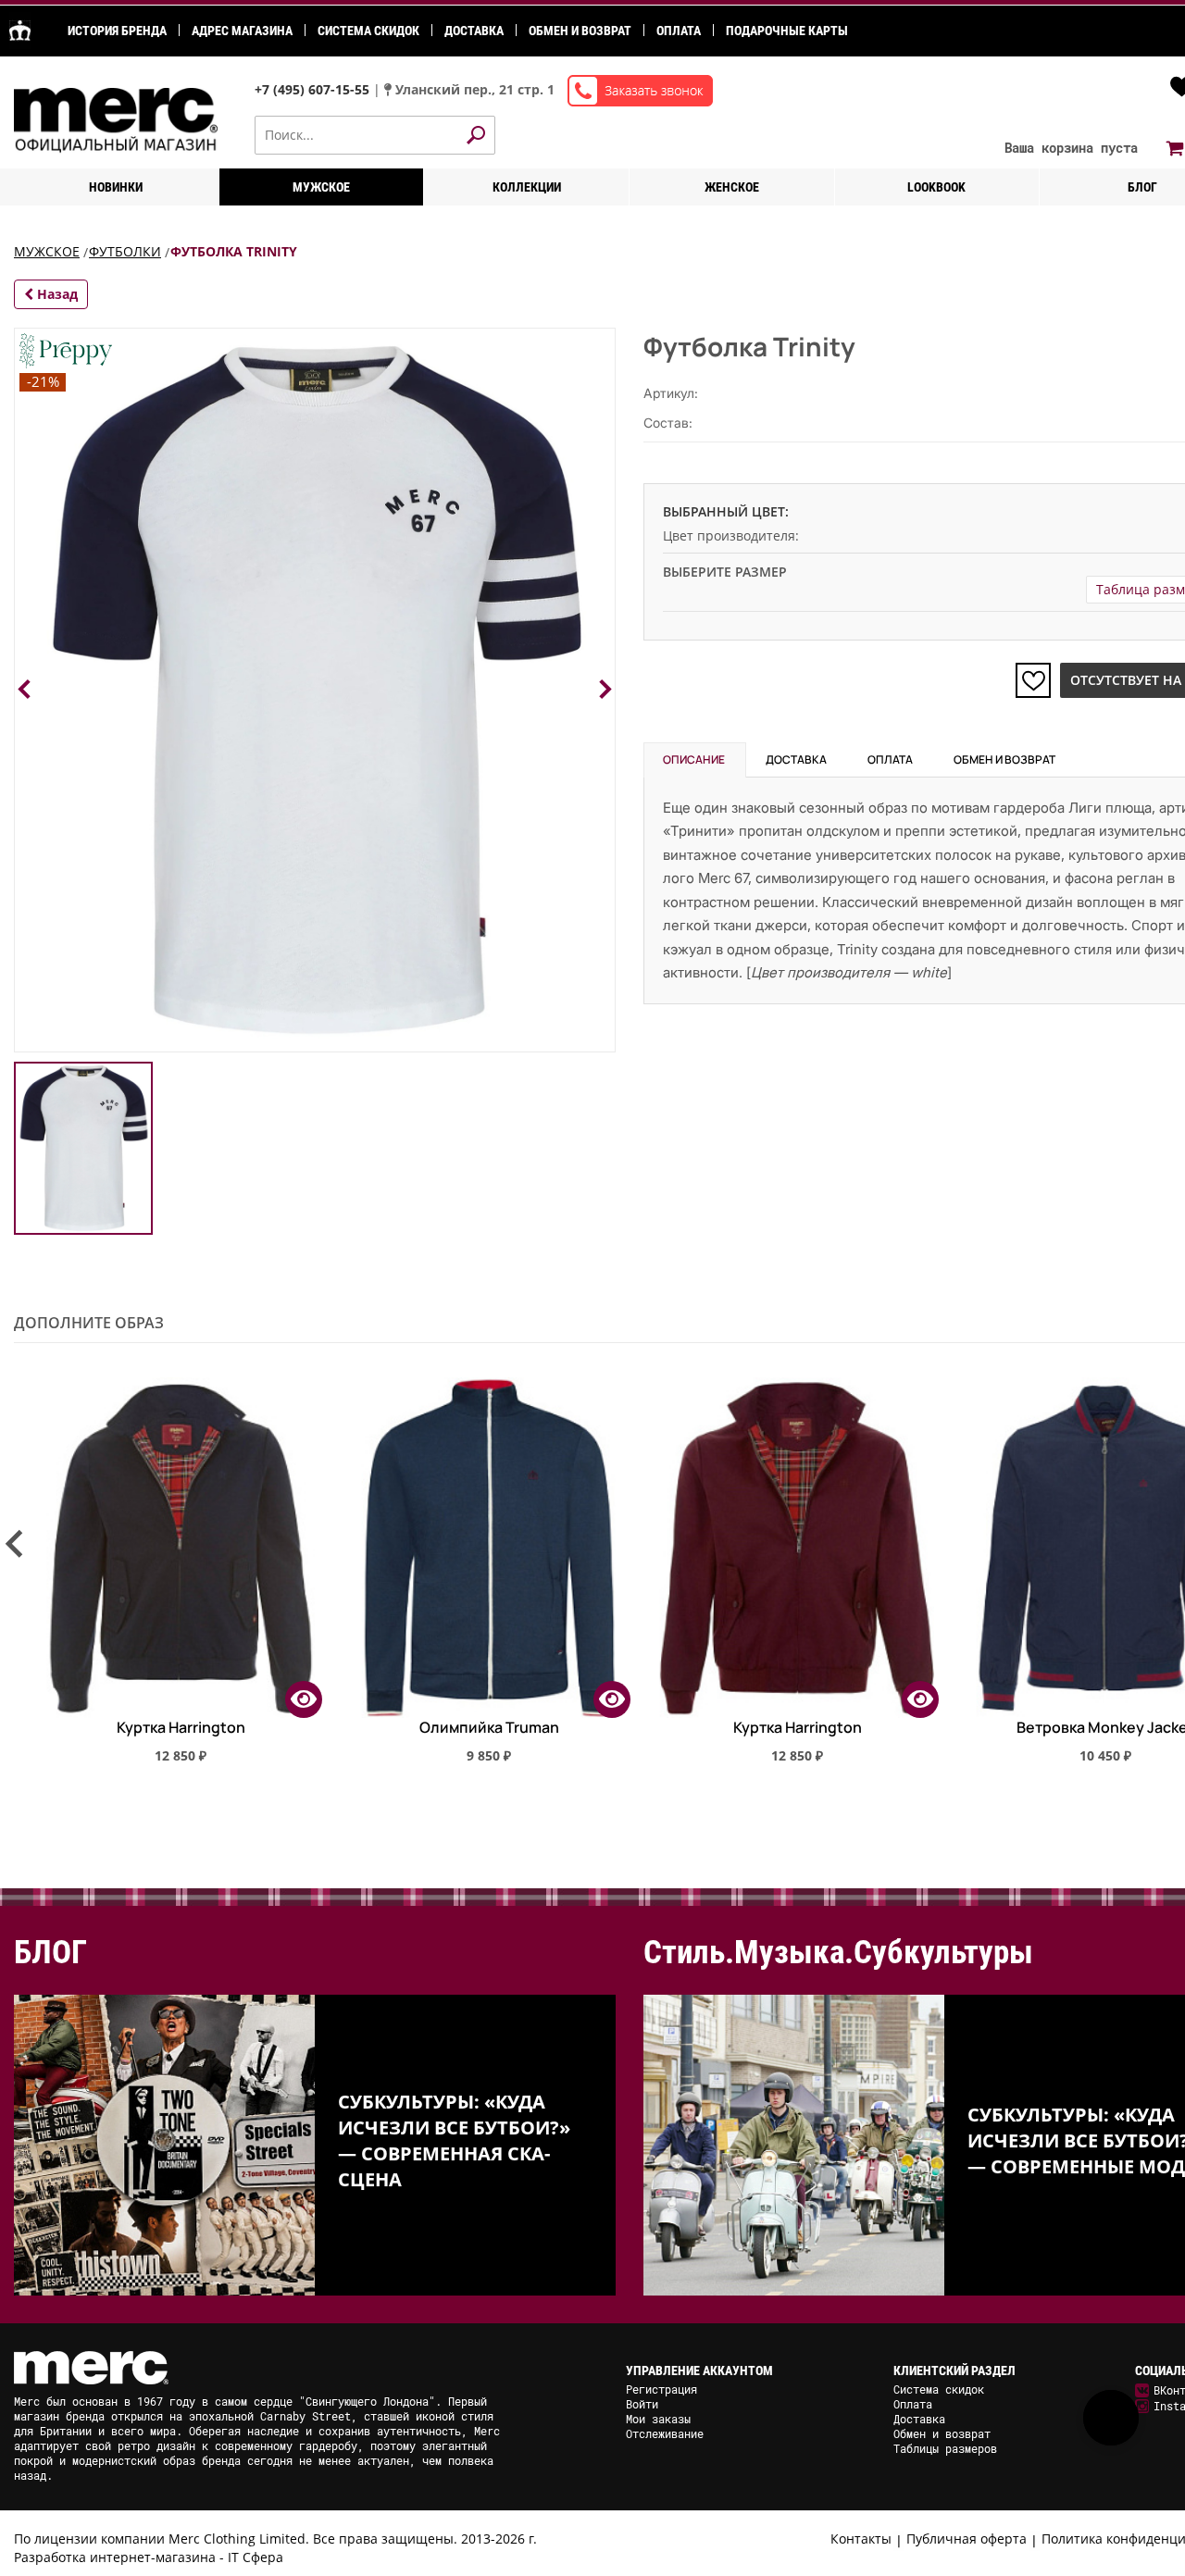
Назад (56, 294)
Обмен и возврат (580, 31)
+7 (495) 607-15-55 (314, 89)
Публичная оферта (967, 2539)
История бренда (117, 31)
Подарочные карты (787, 31)
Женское (732, 187)
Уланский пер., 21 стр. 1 (475, 89)
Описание (694, 759)
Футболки (125, 251)
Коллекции (527, 187)
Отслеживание (665, 2433)
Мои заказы (658, 2419)
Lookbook (936, 187)
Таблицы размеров (945, 2448)
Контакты (861, 2539)
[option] (168, 1578)
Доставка (474, 31)
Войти (642, 2404)
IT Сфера (256, 2557)
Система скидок (368, 31)
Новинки (116, 187)
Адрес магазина (242, 31)
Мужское (321, 187)
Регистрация (661, 2389)
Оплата (679, 31)
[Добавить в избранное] (1033, 680)
